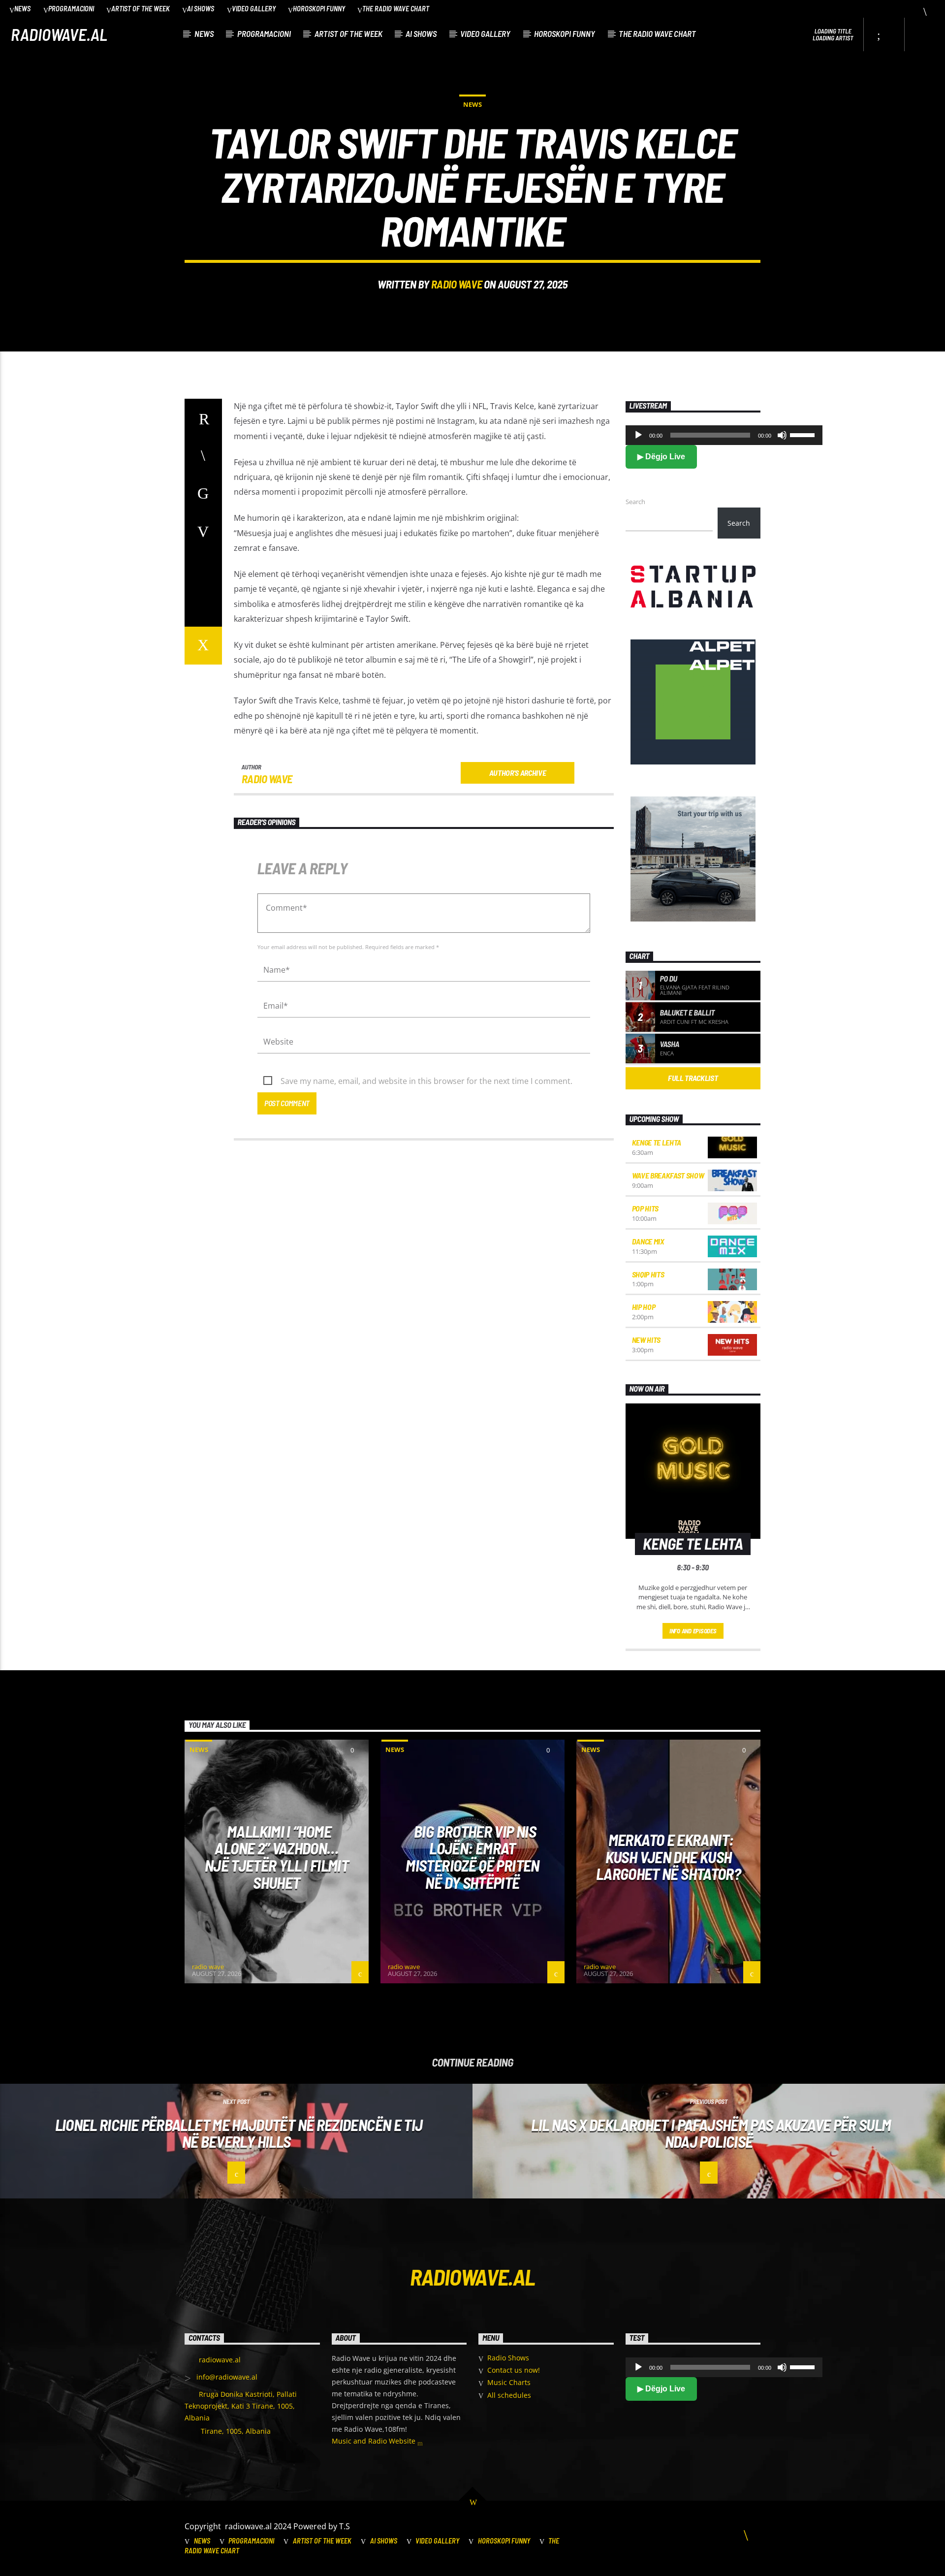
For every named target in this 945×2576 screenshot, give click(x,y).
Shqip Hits (648, 1274)
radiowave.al (59, 34)
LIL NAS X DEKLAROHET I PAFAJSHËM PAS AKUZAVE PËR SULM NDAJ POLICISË (711, 2133)
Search (635, 502)
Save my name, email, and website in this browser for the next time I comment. (426, 1081)
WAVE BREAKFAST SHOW (668, 1175)
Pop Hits (645, 1208)
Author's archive (518, 773)
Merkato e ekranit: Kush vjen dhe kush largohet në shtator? (668, 1857)
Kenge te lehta (657, 1142)
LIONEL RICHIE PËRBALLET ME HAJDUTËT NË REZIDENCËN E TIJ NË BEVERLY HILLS (239, 2133)
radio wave (457, 284)
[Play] (638, 435)
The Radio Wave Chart (396, 9)
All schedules (509, 2395)
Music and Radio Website (375, 2441)
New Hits (646, 1340)
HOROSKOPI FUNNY (319, 9)
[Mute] (782, 435)
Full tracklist (693, 1078)
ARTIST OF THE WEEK (141, 9)
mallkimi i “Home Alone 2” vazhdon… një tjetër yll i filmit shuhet (277, 1857)
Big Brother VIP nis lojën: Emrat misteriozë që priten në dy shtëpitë (472, 1857)
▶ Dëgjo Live (661, 457)
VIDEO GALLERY (254, 9)
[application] (724, 435)
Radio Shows (508, 2358)
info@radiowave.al (227, 2377)
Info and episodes (693, 1631)
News (22, 9)
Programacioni (71, 9)
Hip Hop (644, 1307)
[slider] (804, 434)
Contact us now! (514, 2370)
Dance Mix (648, 1241)
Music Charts (509, 2382)
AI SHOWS (201, 9)
